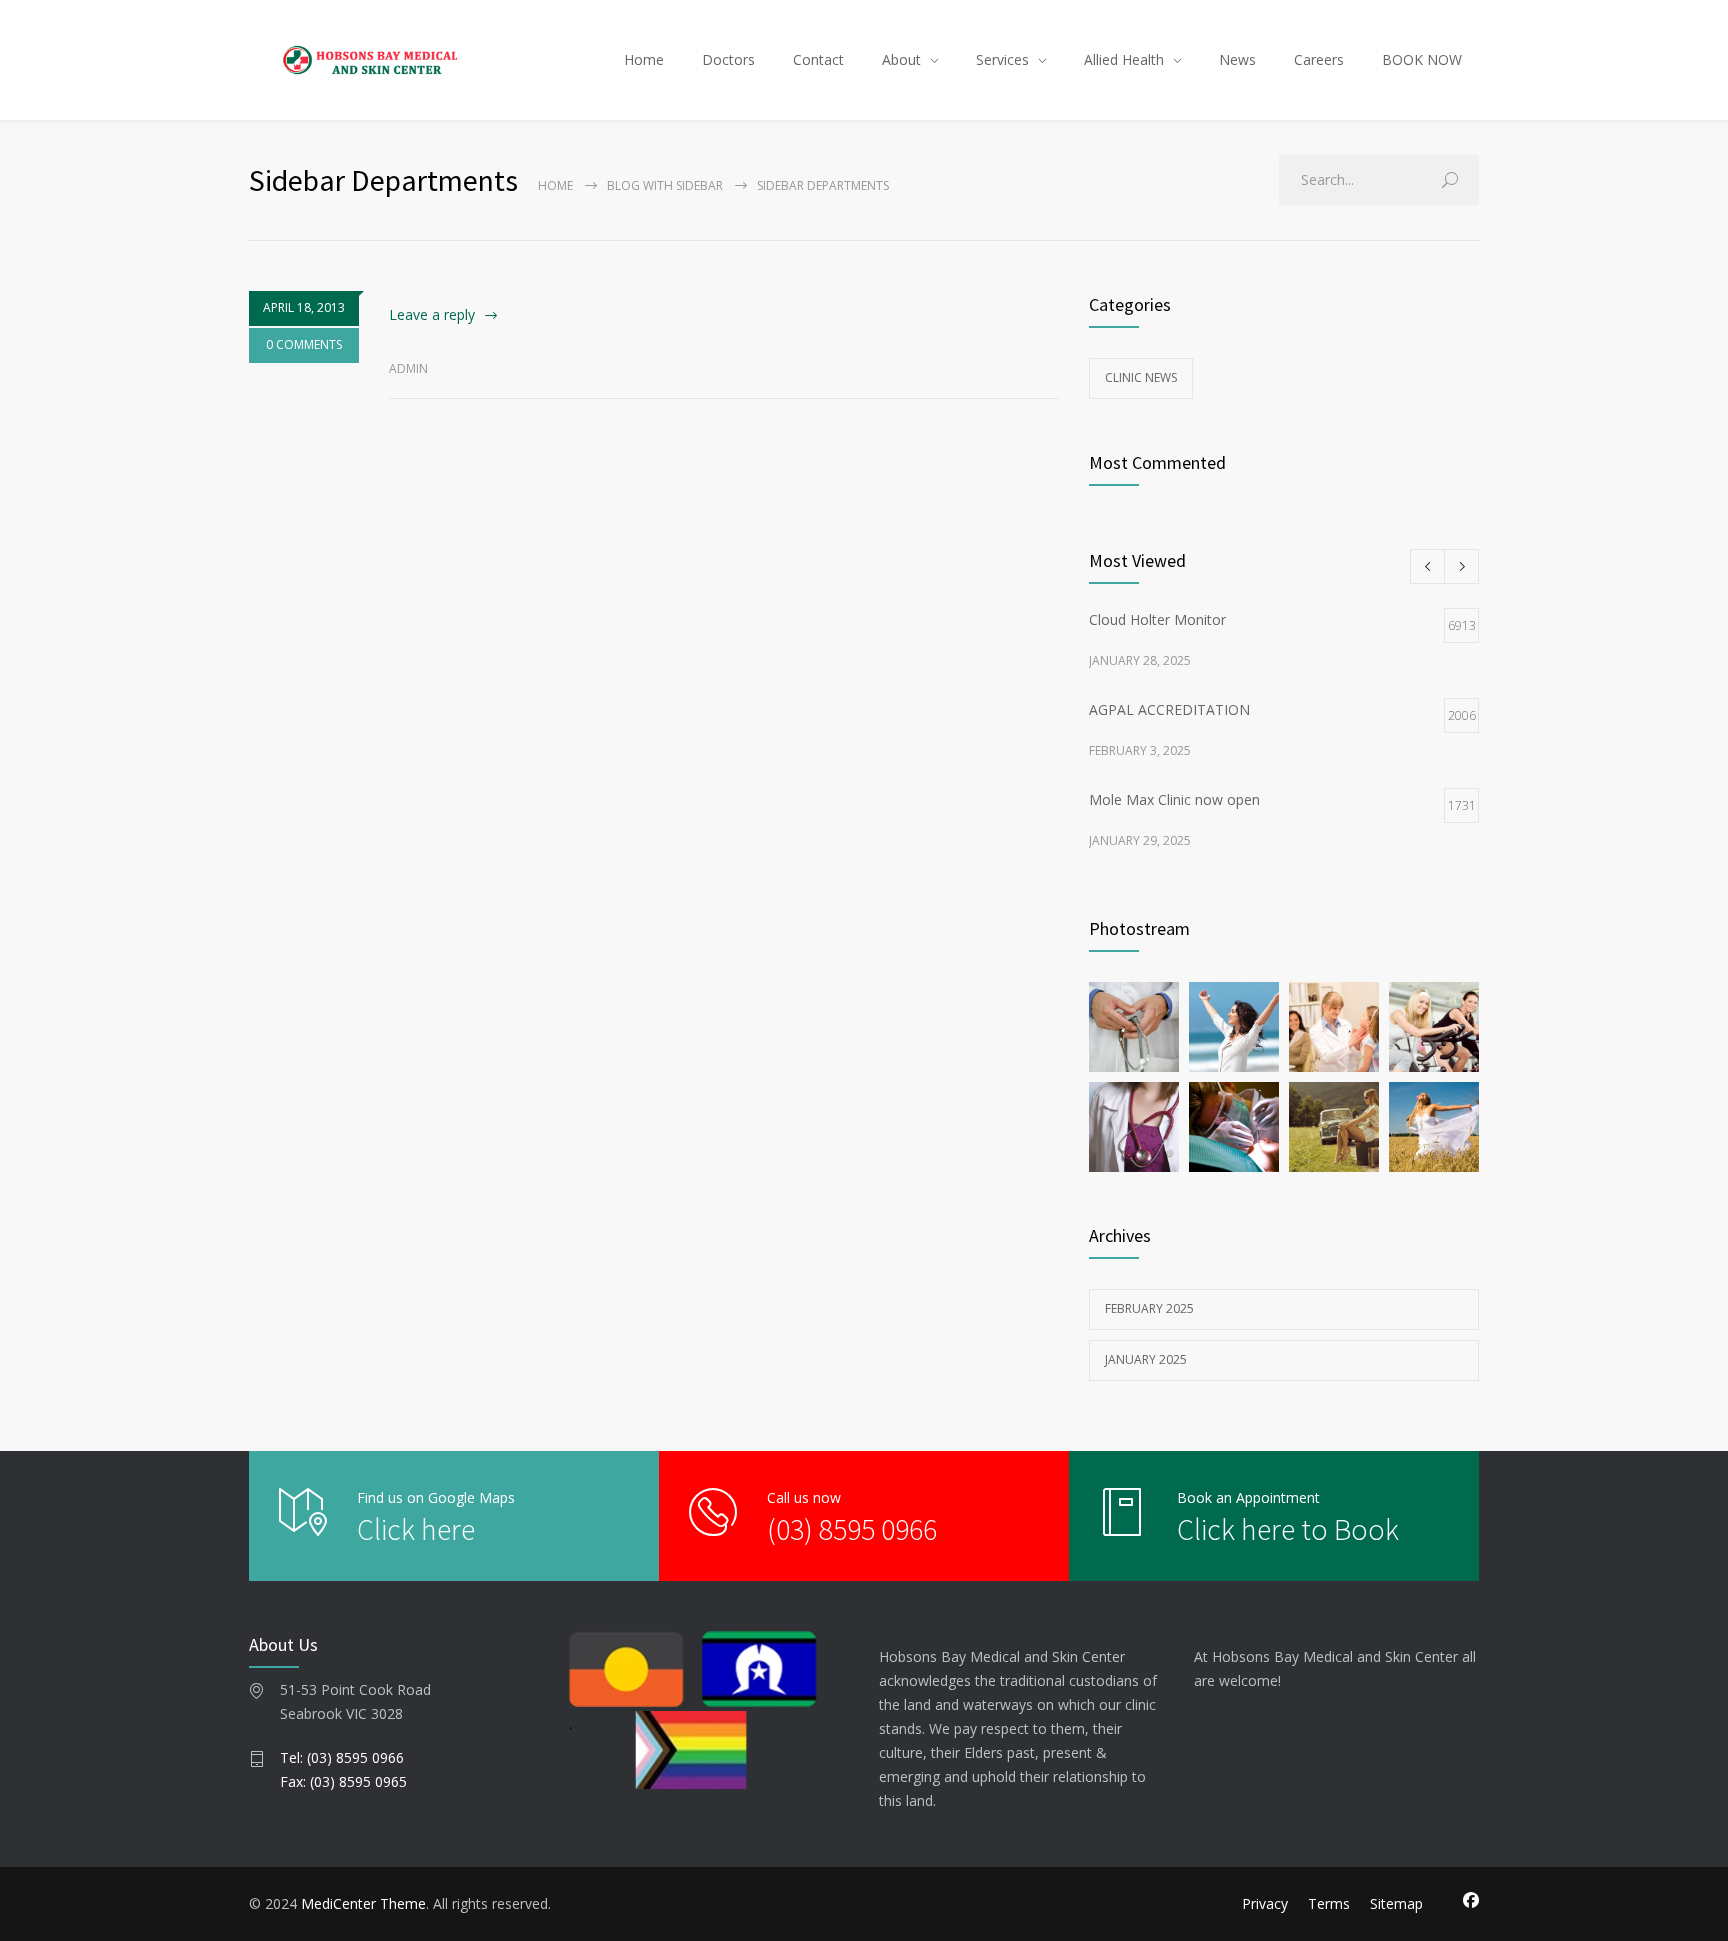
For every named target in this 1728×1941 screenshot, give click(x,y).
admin (408, 368)
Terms (1329, 1903)
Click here (416, 1529)
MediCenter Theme (363, 1903)
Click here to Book (1288, 1529)
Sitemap (1396, 1903)
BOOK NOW (1422, 59)
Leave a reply (432, 314)
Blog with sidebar (665, 185)
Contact (818, 59)
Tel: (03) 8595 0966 (342, 1757)
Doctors (728, 59)
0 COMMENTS (304, 344)
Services (1002, 59)
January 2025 (1146, 1359)
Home (644, 59)
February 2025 (1149, 1308)
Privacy (1265, 1903)
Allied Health (1124, 59)
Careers (1319, 59)
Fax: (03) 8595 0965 (343, 1781)
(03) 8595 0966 (852, 1529)
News (1237, 59)
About (901, 59)
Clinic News (1141, 377)
